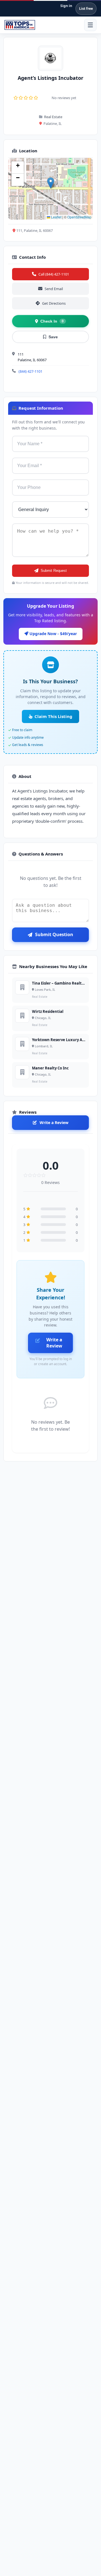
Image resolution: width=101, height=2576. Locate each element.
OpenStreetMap (79, 217)
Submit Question (54, 934)
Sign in (66, 6)
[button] (51, 183)
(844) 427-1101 (30, 371)
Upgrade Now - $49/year (53, 634)
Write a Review (54, 1123)
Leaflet (56, 217)
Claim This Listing (53, 716)
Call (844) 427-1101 (54, 274)
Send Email (54, 289)
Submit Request (54, 571)
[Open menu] (90, 25)
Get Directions (54, 303)
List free (86, 9)
